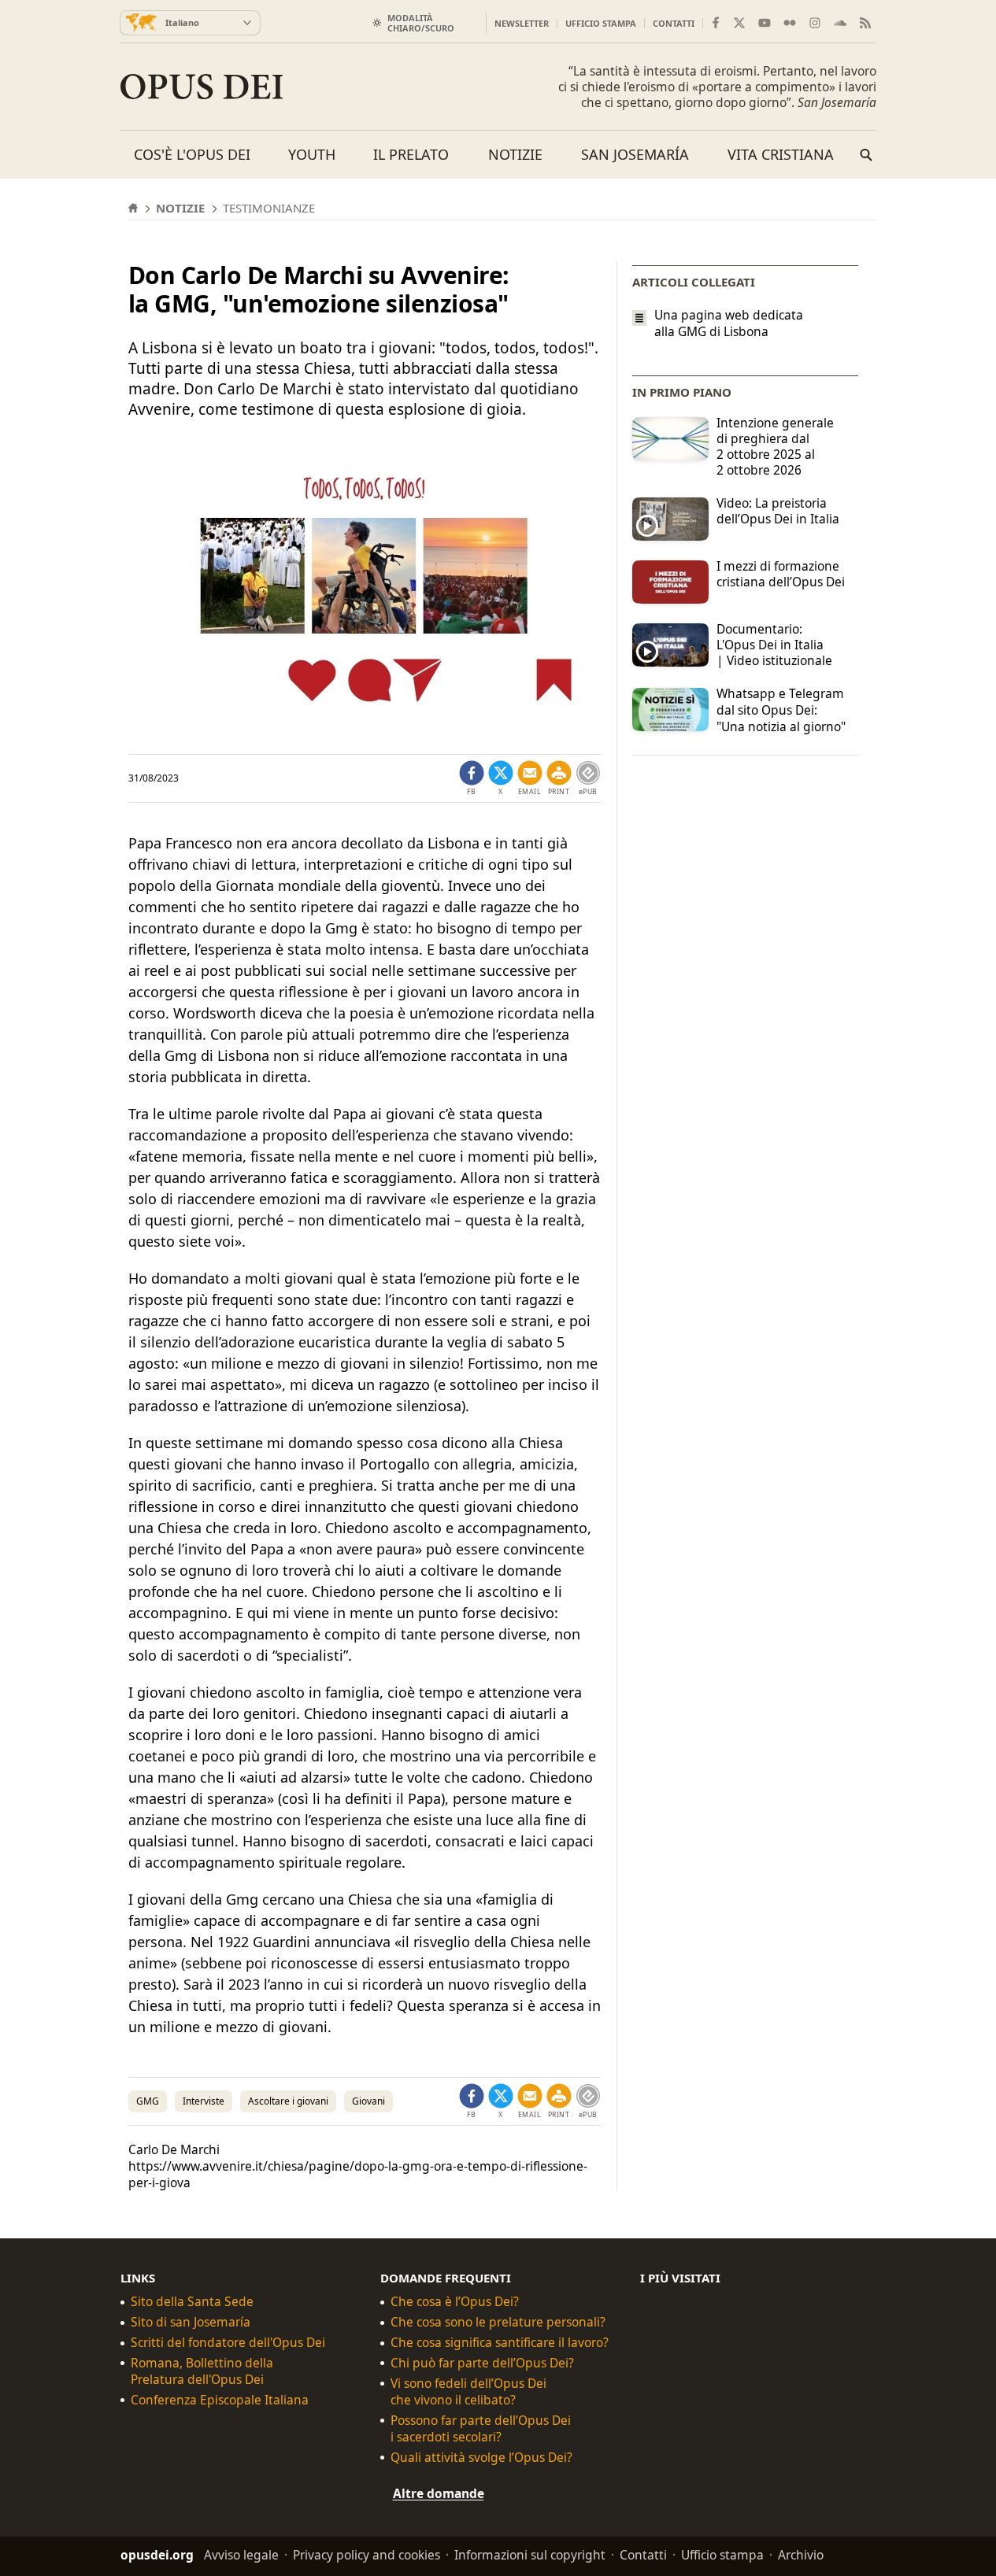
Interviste (204, 2101)
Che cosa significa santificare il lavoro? (500, 2343)
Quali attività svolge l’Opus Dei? (481, 2457)
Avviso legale (241, 2555)
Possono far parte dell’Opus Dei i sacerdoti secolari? (481, 2429)
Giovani (368, 2101)
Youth (312, 154)
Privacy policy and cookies (367, 2555)
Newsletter (522, 23)
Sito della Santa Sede (192, 2302)
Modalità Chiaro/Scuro (421, 23)
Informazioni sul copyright (530, 2555)
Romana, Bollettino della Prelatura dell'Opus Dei (202, 2371)
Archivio (801, 2555)
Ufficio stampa (601, 23)
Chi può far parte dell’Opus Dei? (482, 2363)
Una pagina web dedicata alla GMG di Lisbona (729, 323)
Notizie (515, 154)
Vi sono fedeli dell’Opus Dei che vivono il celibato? (468, 2392)
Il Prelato (411, 154)
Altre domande (439, 2493)
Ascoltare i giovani (288, 2101)
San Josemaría (635, 154)
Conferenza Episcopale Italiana (220, 2400)
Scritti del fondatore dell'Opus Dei (228, 2343)
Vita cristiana (781, 154)
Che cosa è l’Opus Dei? (455, 2302)
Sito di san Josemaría (191, 2322)
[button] (559, 778)
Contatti (674, 23)
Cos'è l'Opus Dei (192, 154)
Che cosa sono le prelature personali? (498, 2322)
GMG (148, 2101)
